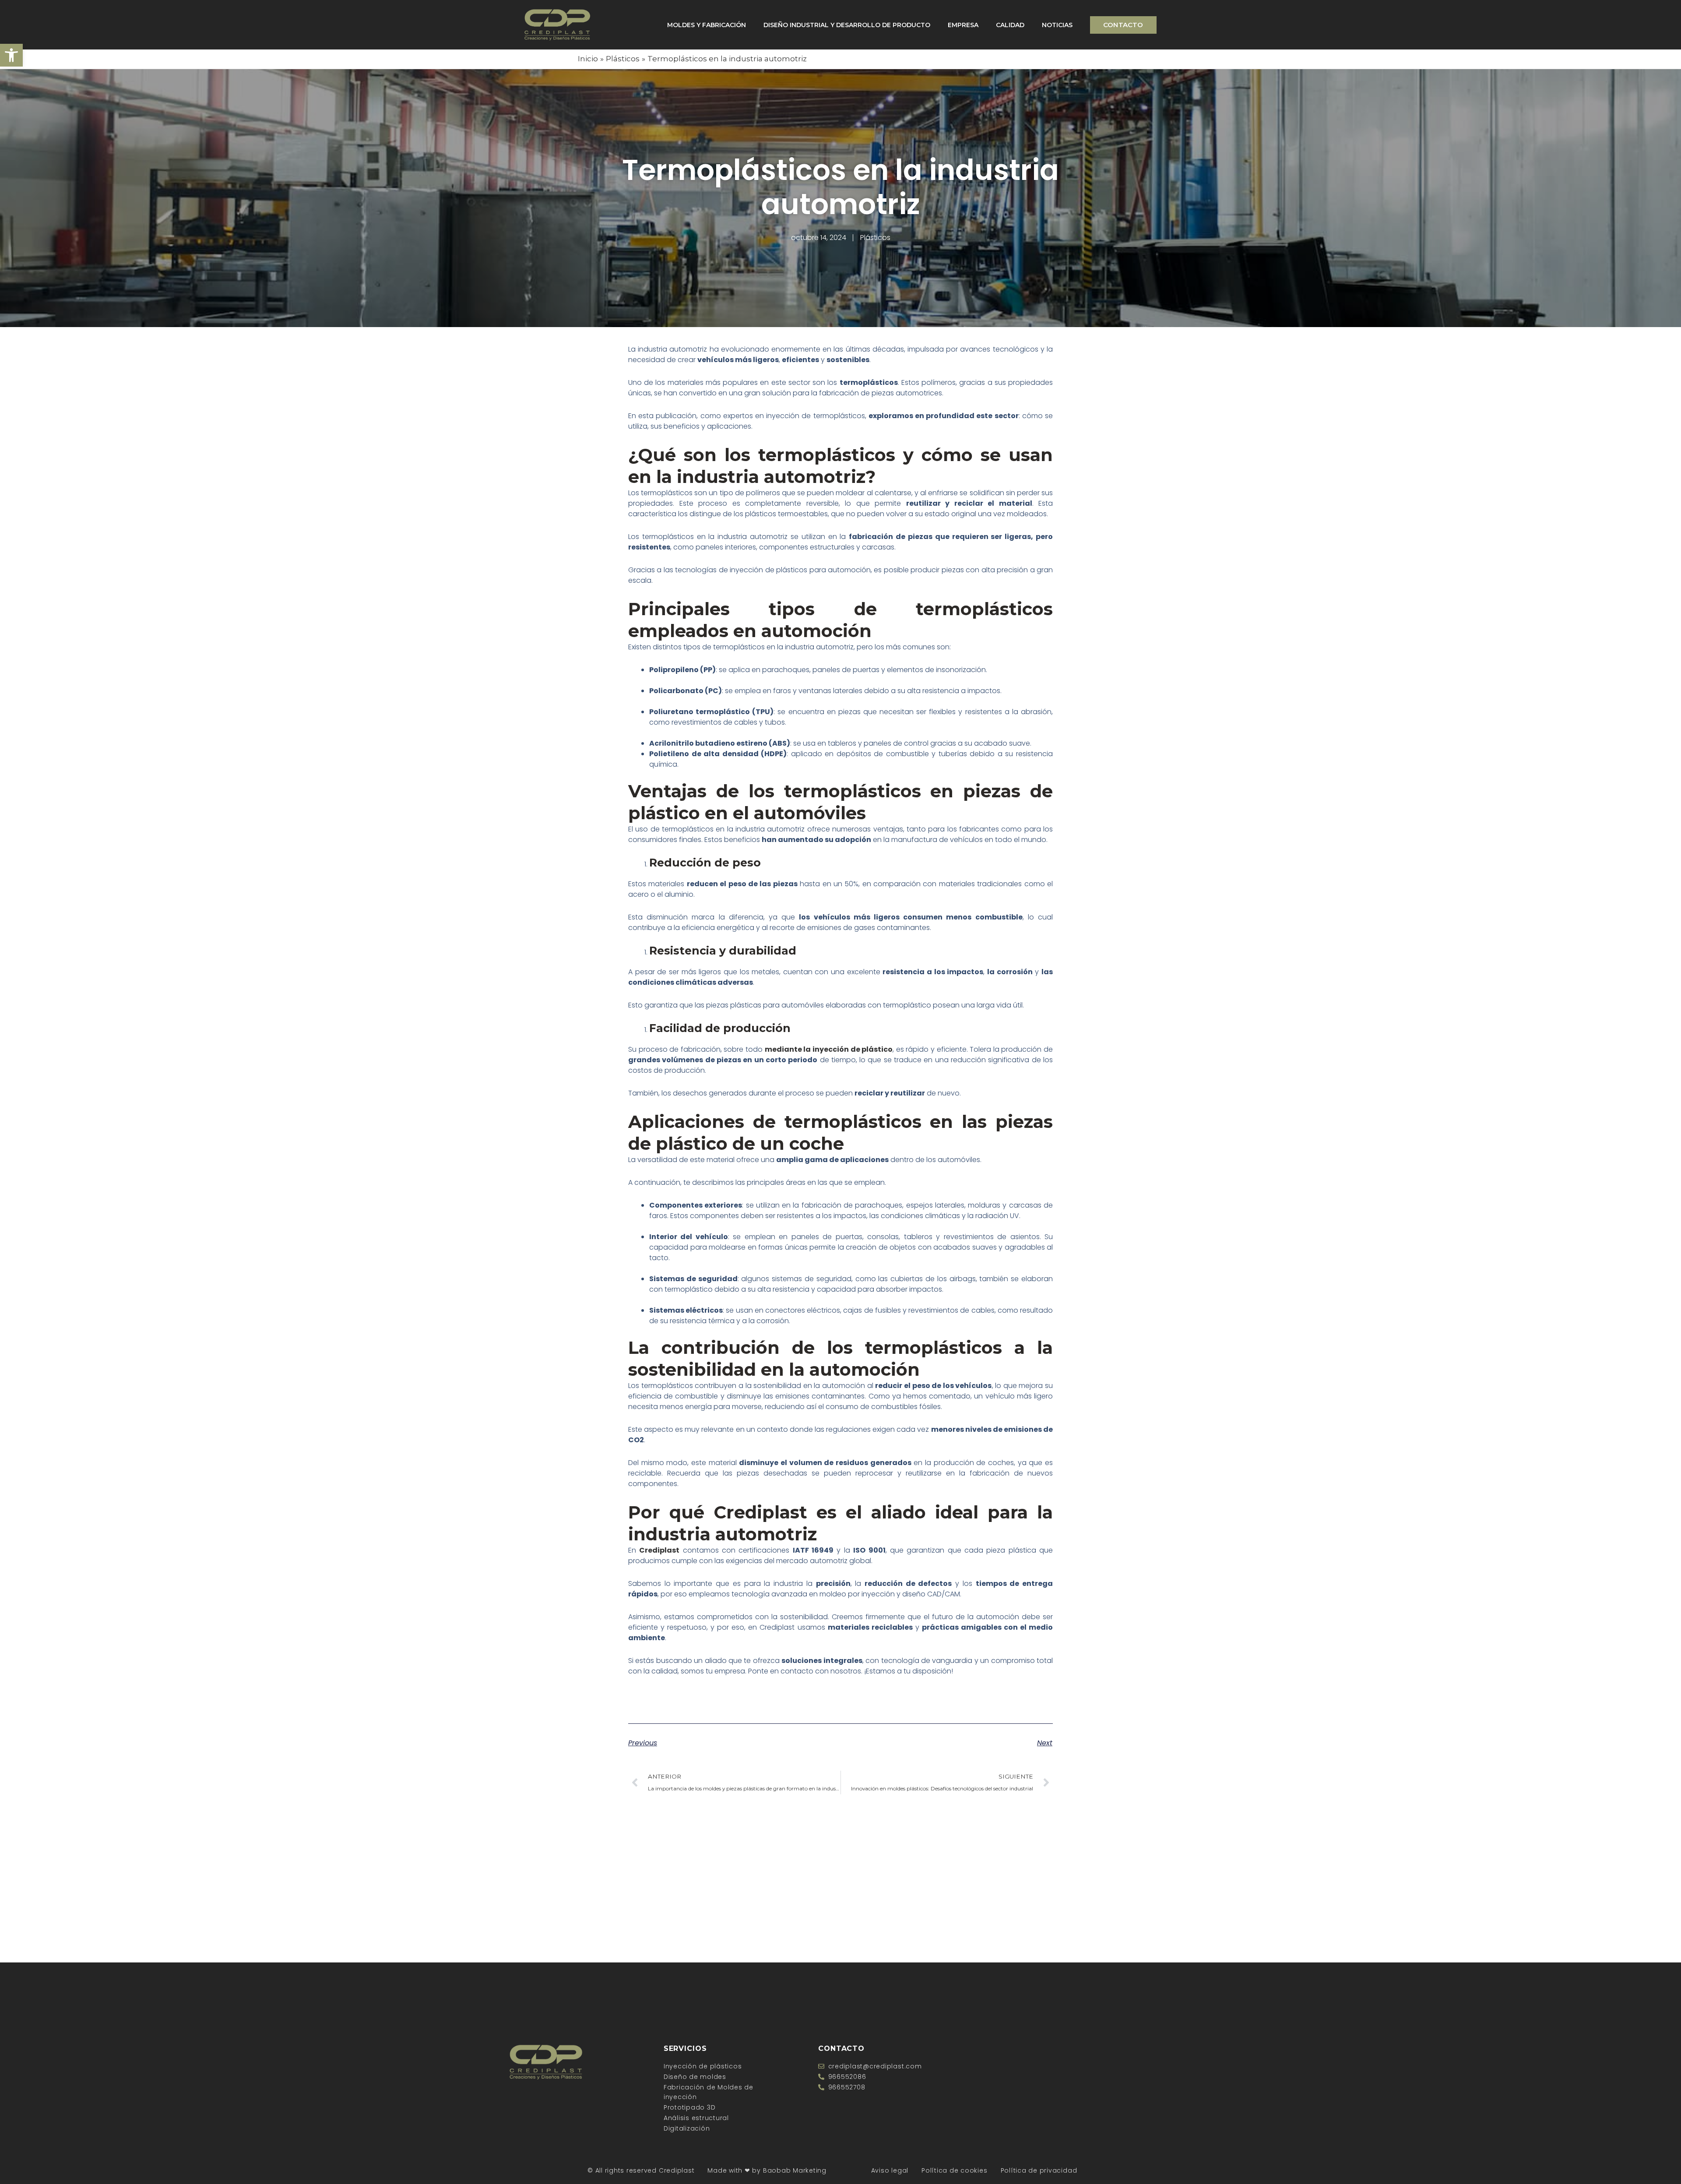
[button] (11, 55)
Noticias (1057, 25)
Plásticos (875, 238)
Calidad (1010, 25)
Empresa (963, 25)
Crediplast (659, 1550)
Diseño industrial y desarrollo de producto (847, 25)
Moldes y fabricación (707, 25)
